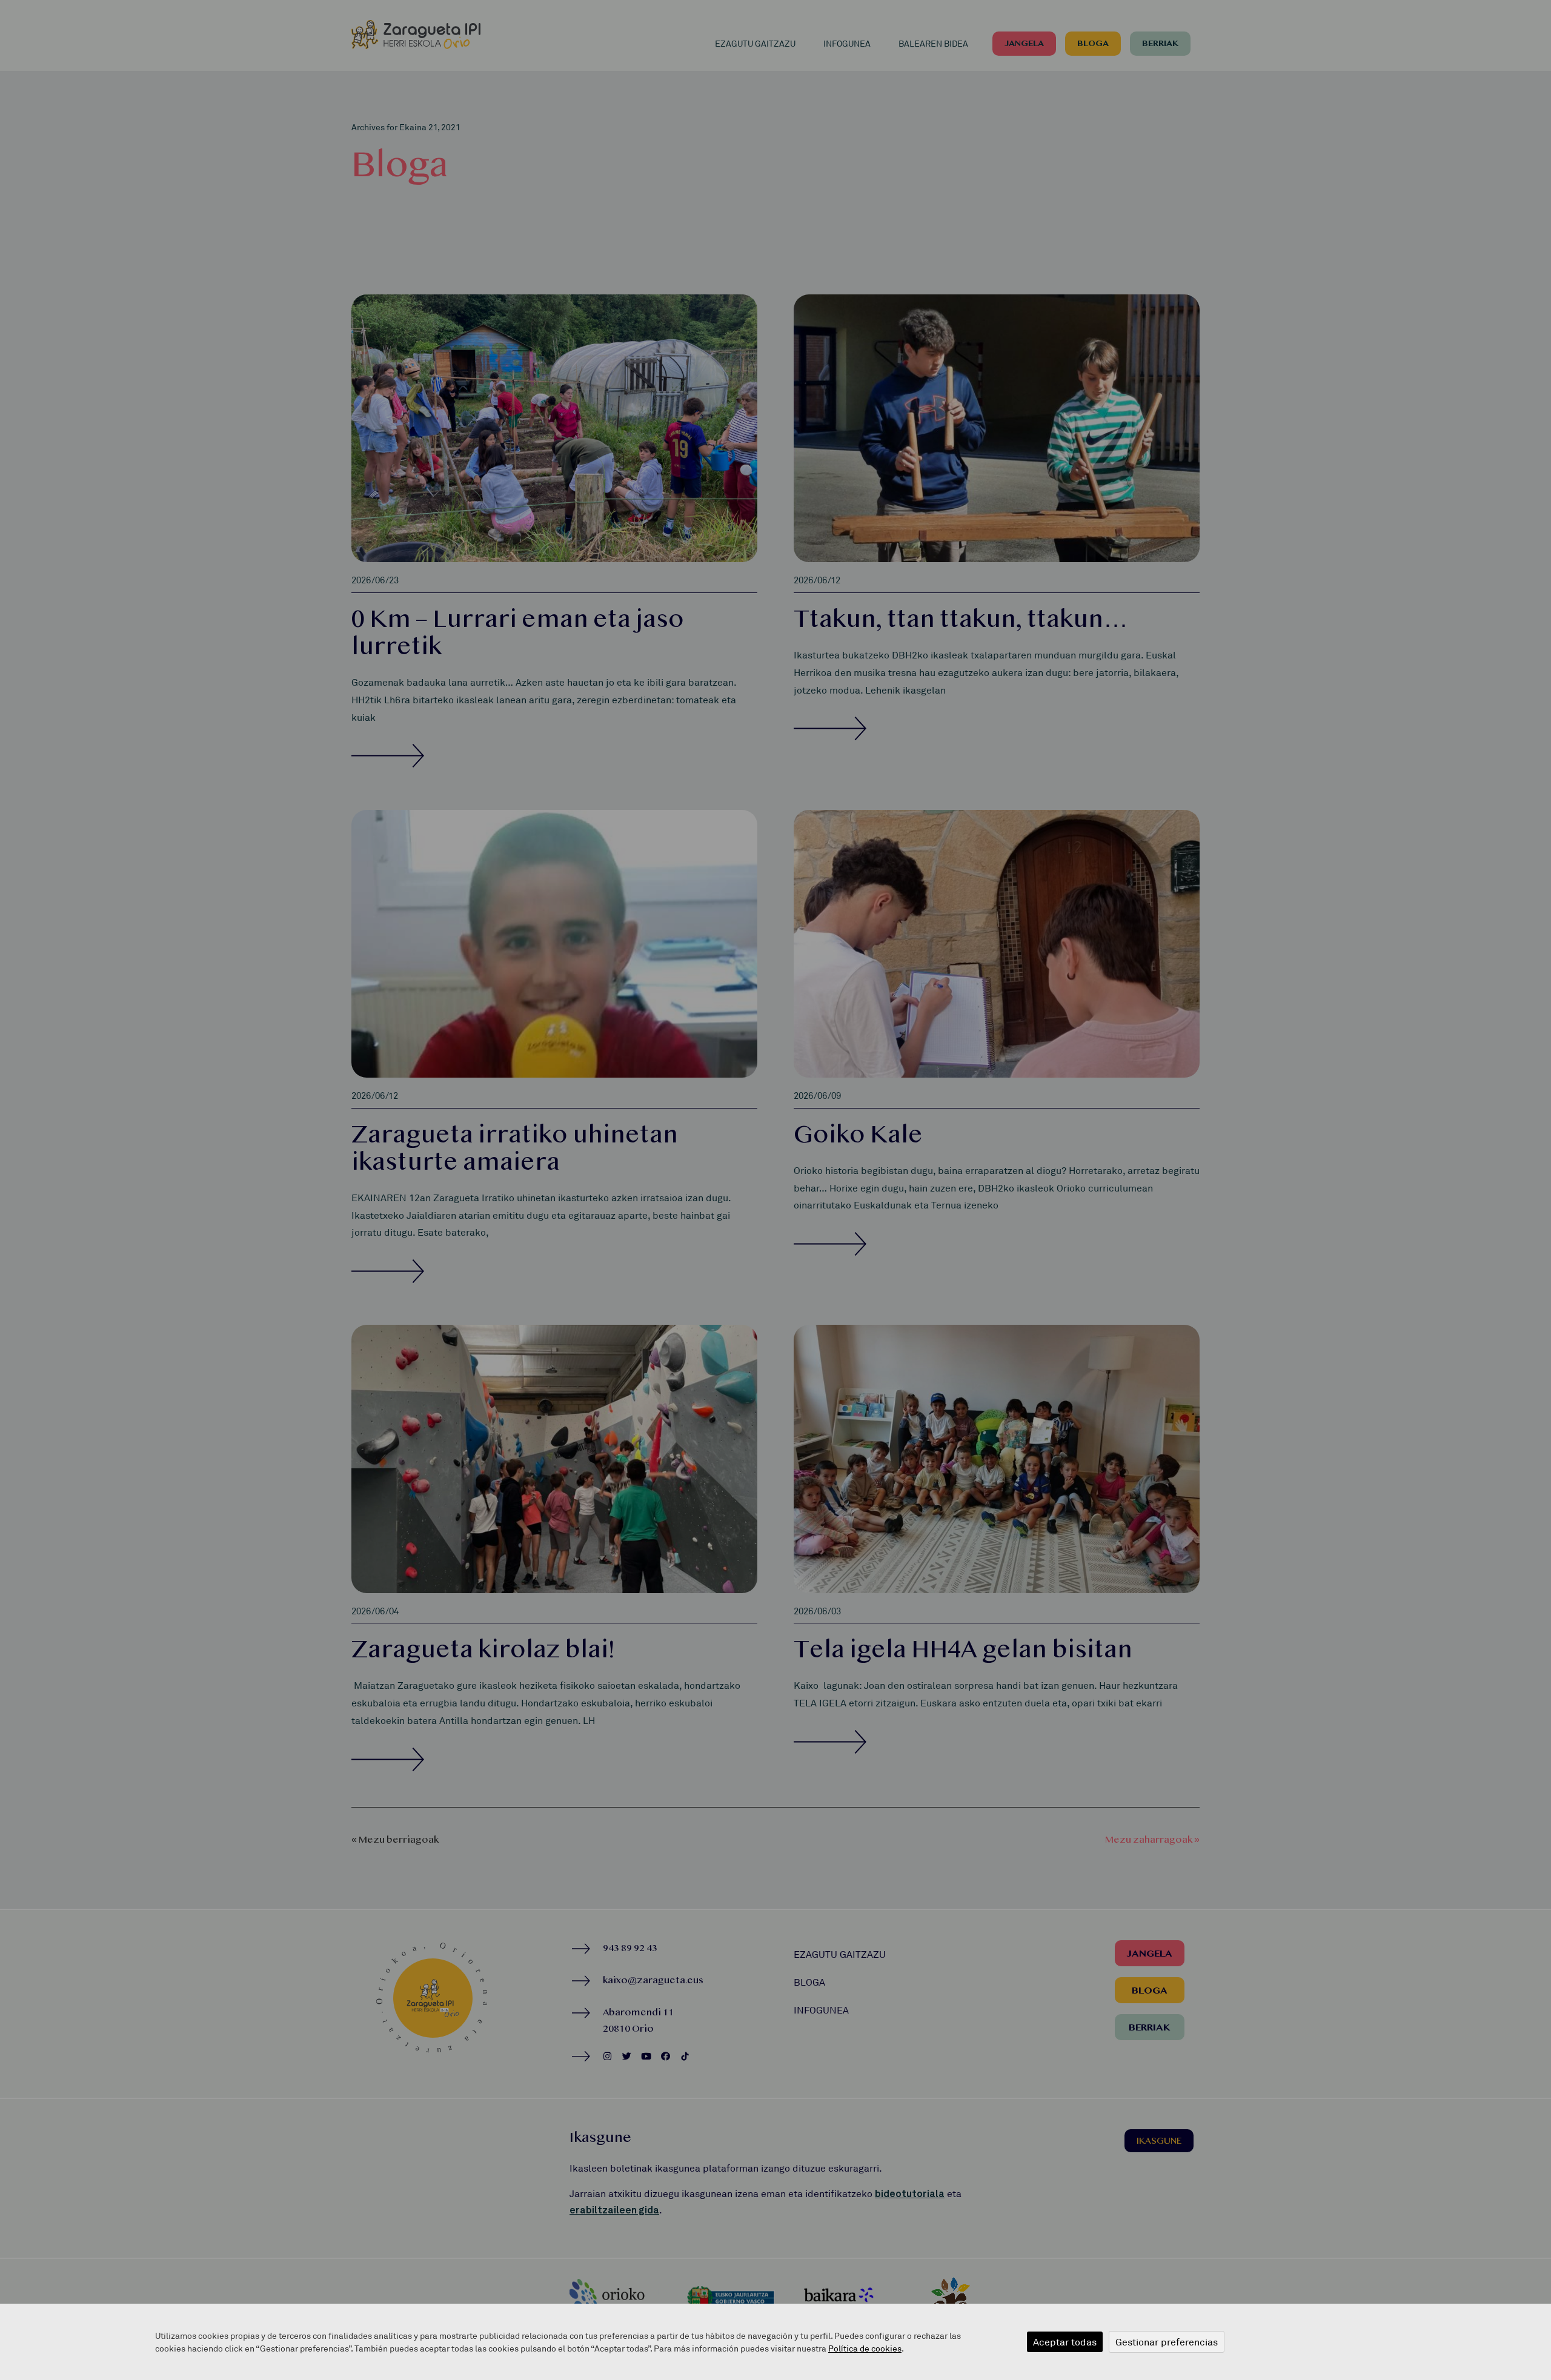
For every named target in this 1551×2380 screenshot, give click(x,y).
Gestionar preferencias (1167, 2342)
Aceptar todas (1065, 2342)
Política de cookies (865, 2348)
